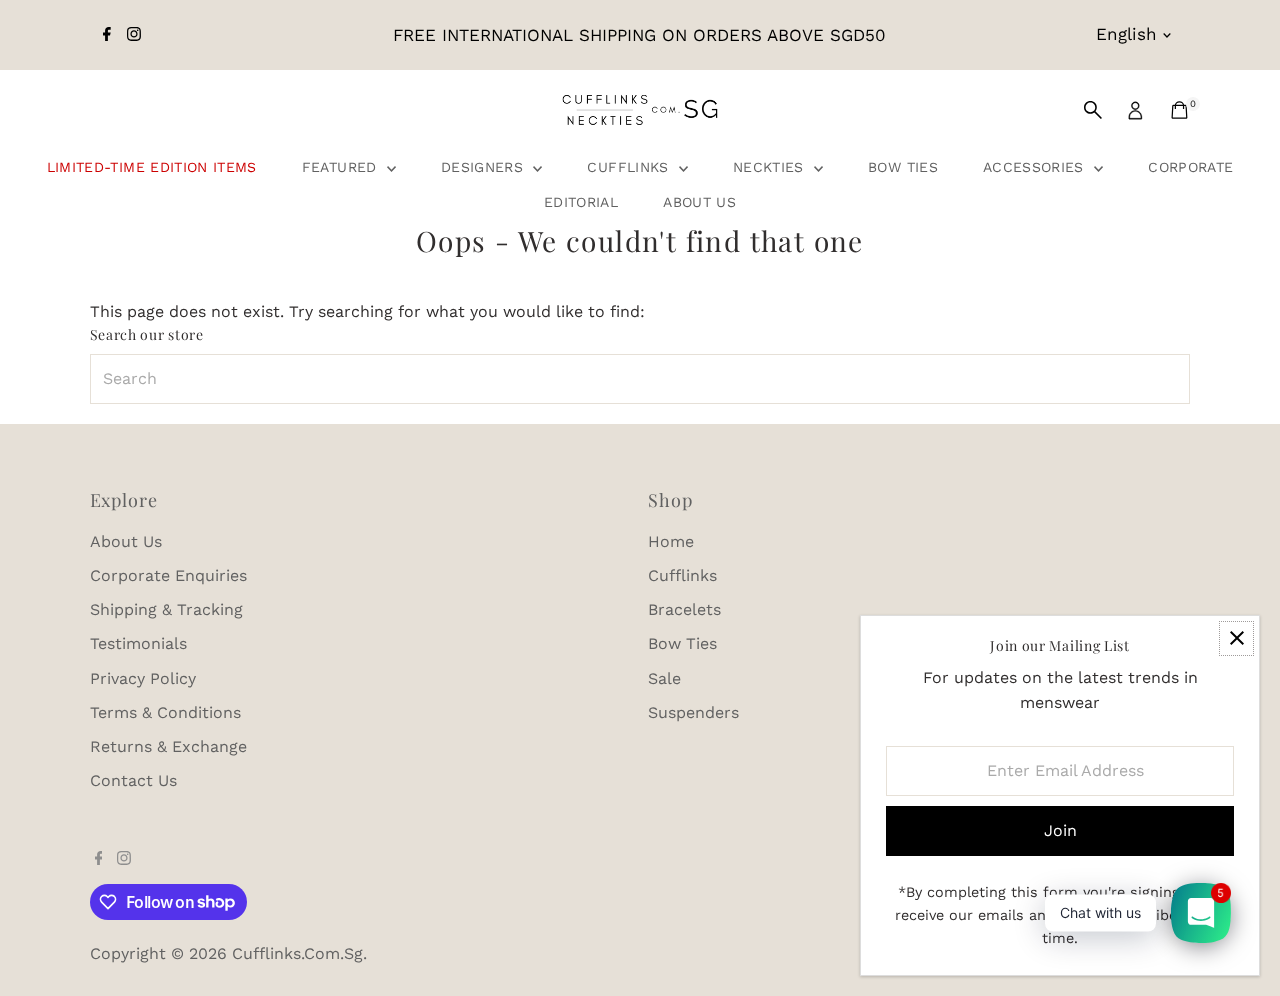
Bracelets (684, 609)
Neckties (771, 167)
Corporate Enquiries (168, 575)
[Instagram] (134, 35)
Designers (485, 167)
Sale (664, 678)
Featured (342, 167)
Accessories (1036, 167)
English (1126, 34)
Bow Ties (903, 167)
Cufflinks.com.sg (297, 953)
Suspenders (693, 712)
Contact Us (133, 780)
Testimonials (138, 643)
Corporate (1190, 167)
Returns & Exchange (168, 746)
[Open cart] (1179, 110)
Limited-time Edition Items (152, 167)
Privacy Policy (143, 678)
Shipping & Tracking (166, 609)
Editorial (581, 202)
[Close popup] (1236, 638)
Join (1060, 830)
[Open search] (1093, 110)
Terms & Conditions (165, 712)
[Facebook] (107, 35)
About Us (699, 202)
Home (671, 541)
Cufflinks (630, 167)
